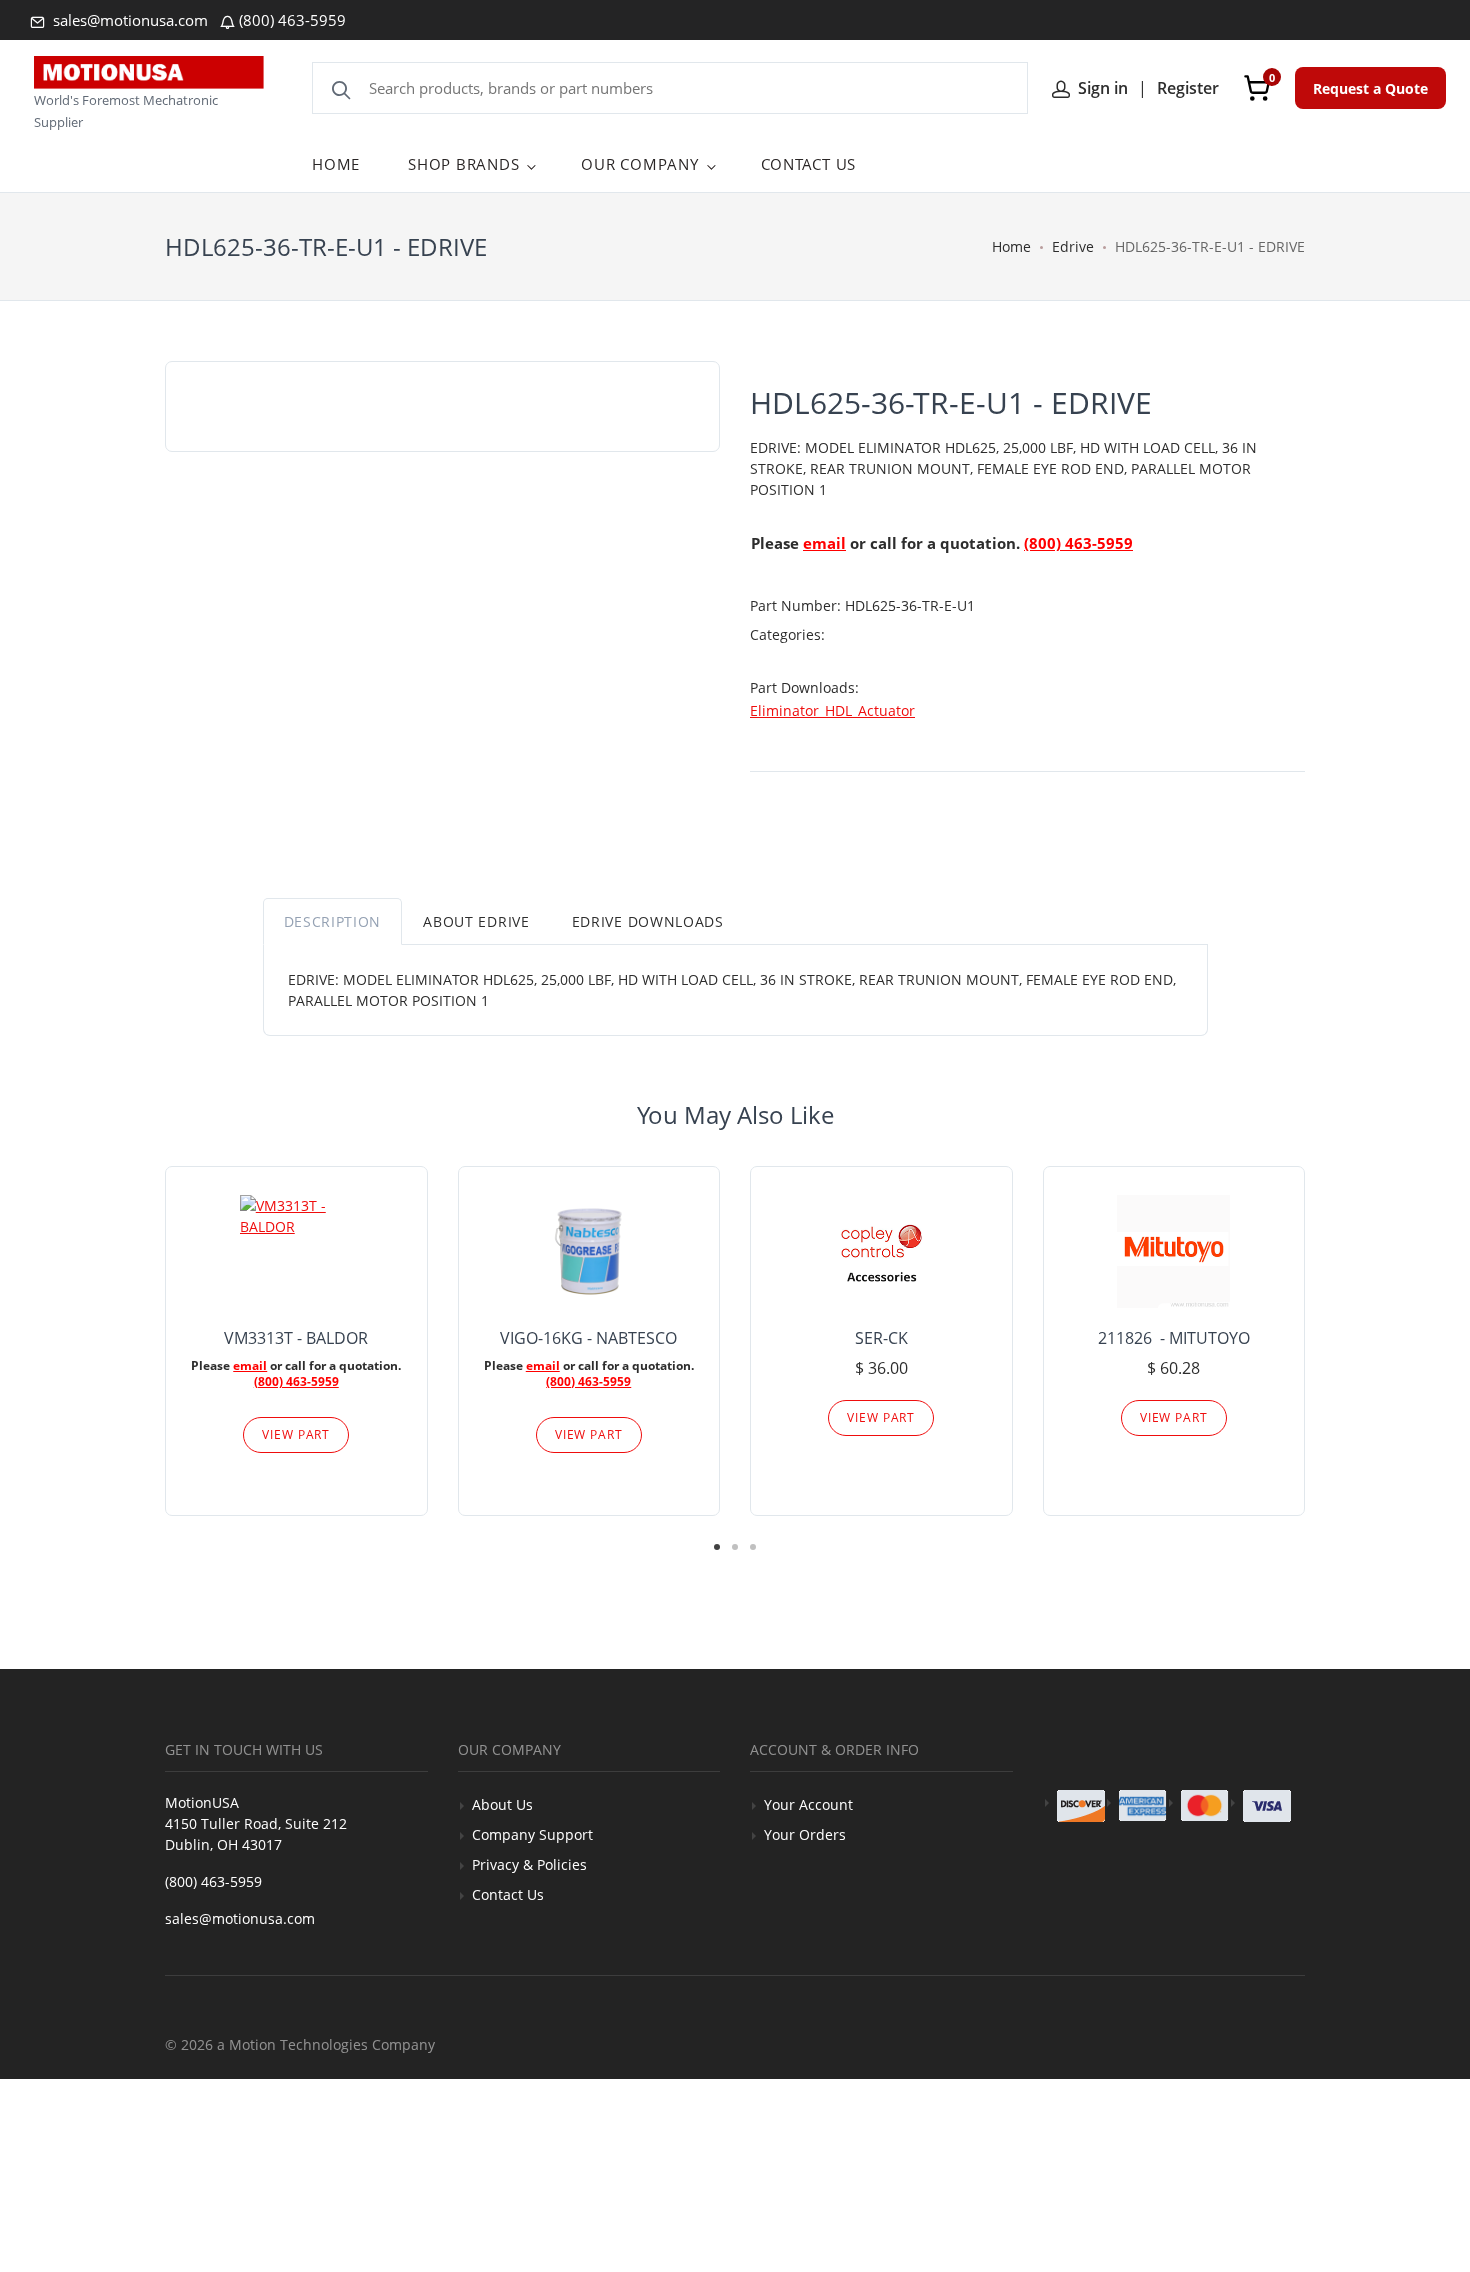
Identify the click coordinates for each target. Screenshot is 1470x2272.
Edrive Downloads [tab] (648, 921)
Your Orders (805, 1834)
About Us (502, 1804)
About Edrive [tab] (476, 921)
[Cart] (1257, 88)
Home (1011, 246)
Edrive (1073, 246)
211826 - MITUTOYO (1174, 1338)
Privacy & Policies (529, 1864)
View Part (296, 1434)
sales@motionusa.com (128, 20)
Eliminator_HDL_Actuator (832, 710)
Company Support (532, 1834)
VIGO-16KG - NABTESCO (588, 1338)
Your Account (808, 1804)
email (824, 543)
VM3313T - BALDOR (296, 1338)
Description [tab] (333, 921)
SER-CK (881, 1338)
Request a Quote (1370, 88)
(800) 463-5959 (292, 20)
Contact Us (508, 1894)
